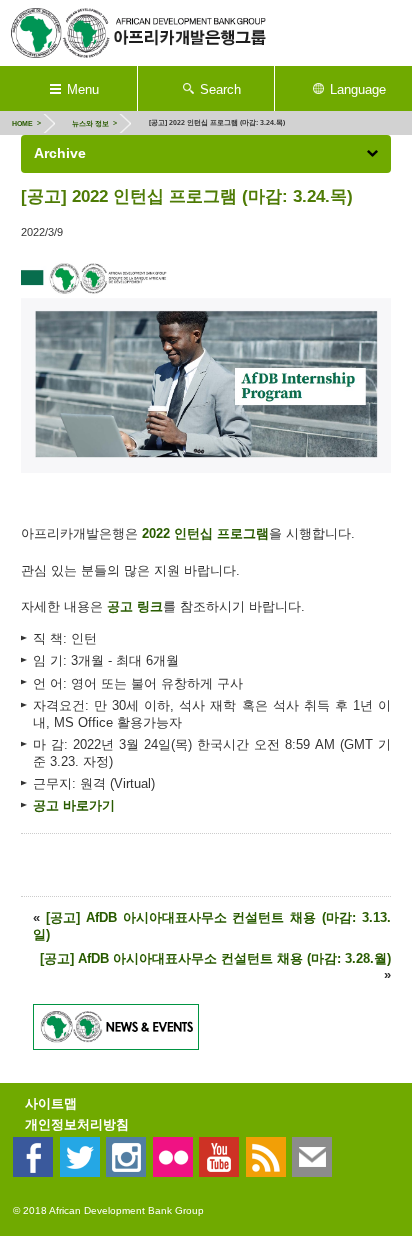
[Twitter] (80, 1157)
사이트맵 (51, 1103)
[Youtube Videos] (219, 1157)
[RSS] (266, 1157)
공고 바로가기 (74, 805)
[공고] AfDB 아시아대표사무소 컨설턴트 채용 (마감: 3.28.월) (215, 958)
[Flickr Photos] (173, 1157)
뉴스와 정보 (90, 123)
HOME (22, 123)
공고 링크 (135, 606)
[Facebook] (33, 1157)
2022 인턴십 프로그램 (205, 533)
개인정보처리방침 (77, 1124)
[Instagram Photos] (126, 1157)
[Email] (312, 1157)
